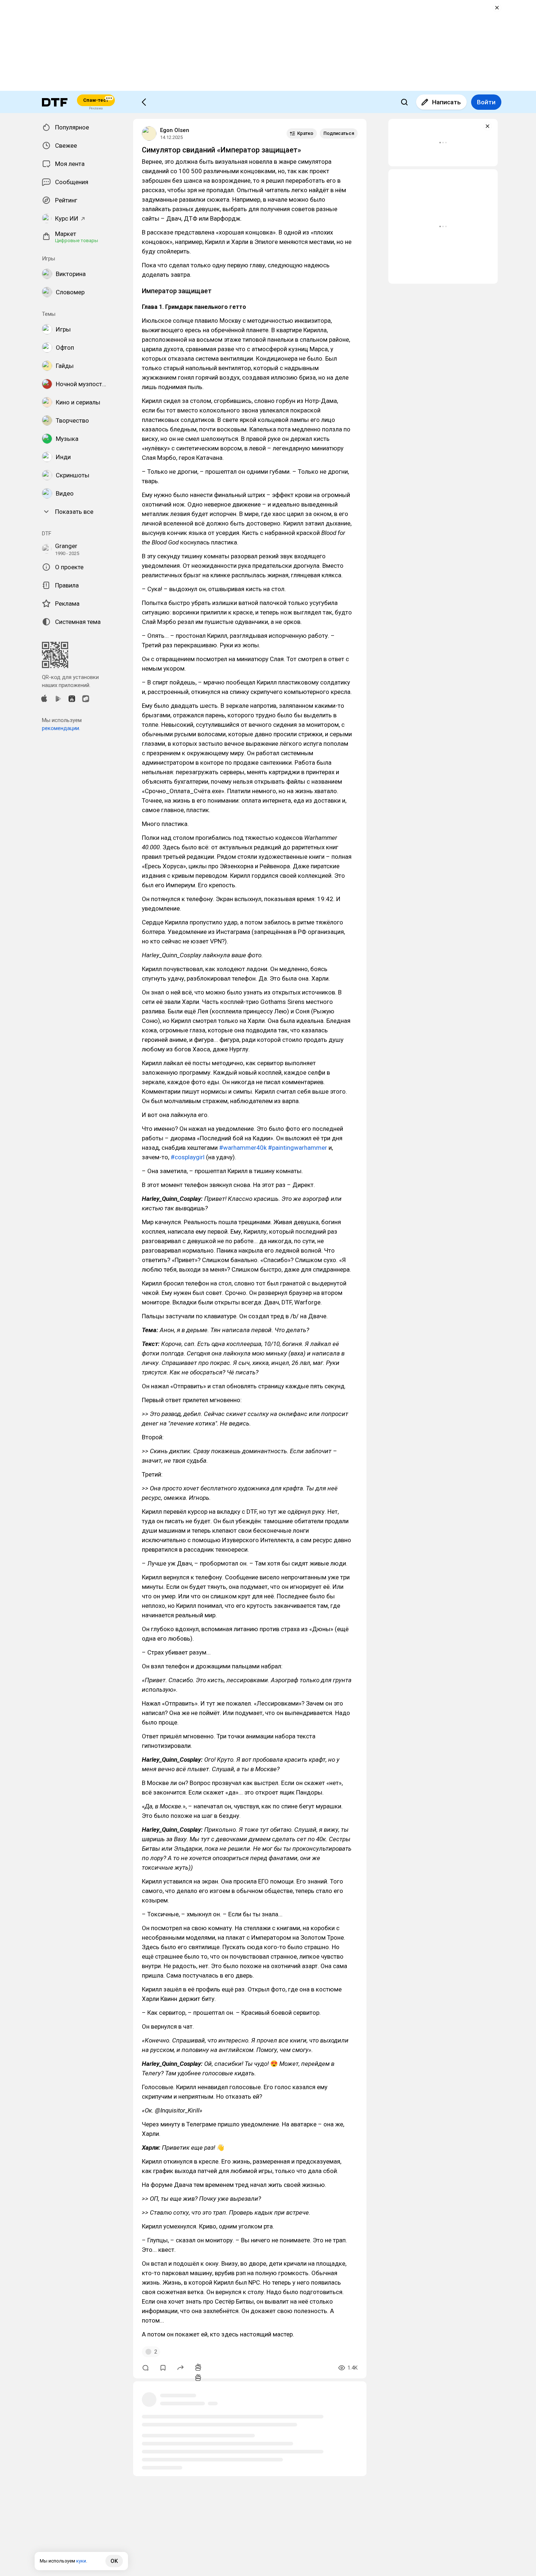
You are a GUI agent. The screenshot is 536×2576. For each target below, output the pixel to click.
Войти (486, 102)
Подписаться (339, 133)
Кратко (305, 133)
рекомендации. (61, 728)
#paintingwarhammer (298, 1148)
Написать (446, 102)
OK (114, 2561)
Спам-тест (96, 100)
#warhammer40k (243, 1148)
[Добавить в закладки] (163, 2368)
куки (81, 2561)
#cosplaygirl (188, 1157)
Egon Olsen (175, 130)
